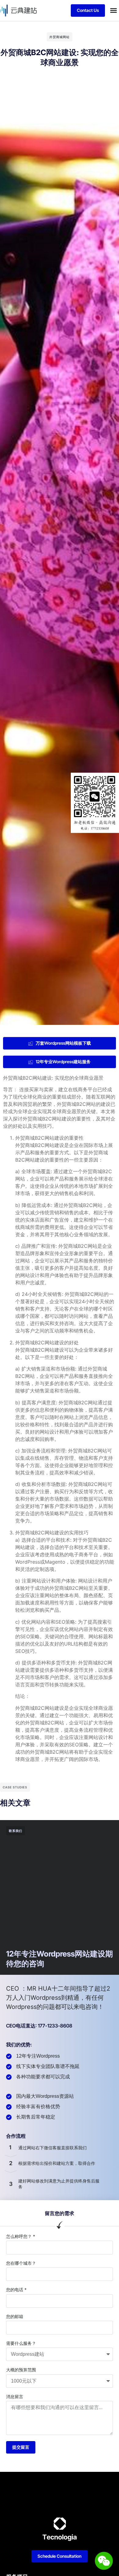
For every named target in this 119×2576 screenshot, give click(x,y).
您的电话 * (16, 2290)
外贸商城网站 (60, 37)
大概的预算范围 (21, 2370)
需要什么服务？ (21, 2343)
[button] (114, 10)
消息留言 (15, 2396)
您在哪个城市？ (21, 2263)
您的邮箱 (15, 2316)
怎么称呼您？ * (21, 2236)
